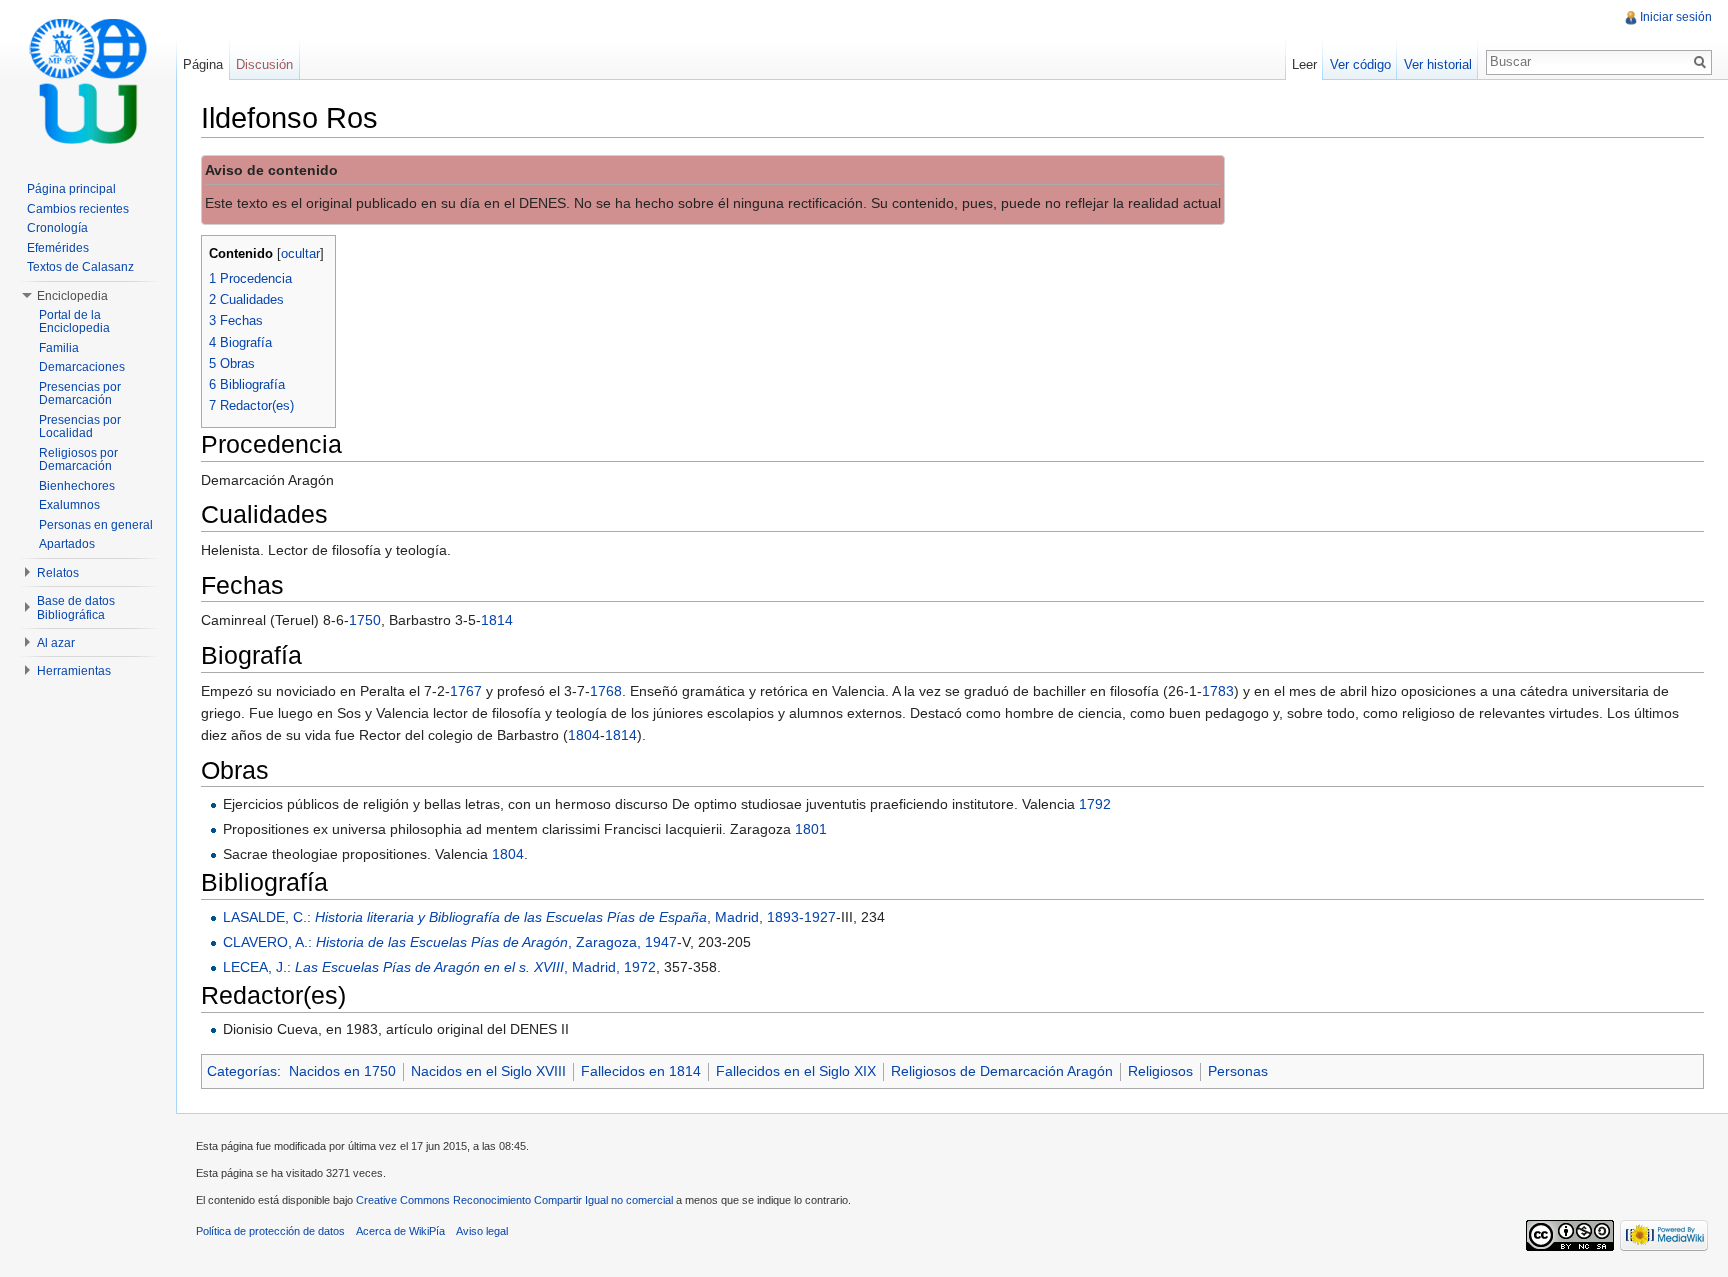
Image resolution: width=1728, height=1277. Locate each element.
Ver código (1360, 64)
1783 (1218, 691)
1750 (365, 620)
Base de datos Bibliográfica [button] (76, 608)
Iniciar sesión (1676, 17)
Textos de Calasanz (80, 267)
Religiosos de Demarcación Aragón (1002, 1071)
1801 (811, 829)
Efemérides (58, 248)
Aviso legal (482, 1231)
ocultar (300, 254)
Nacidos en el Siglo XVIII (488, 1071)
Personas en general (96, 525)
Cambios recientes (78, 209)
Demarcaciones (82, 367)
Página (203, 64)
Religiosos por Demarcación (78, 460)
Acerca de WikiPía (400, 1231)
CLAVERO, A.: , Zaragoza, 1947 (450, 942)
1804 (584, 735)
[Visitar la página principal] (88, 80)
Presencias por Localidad (80, 427)
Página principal (71, 189)
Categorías (242, 1071)
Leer (1304, 64)
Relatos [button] (58, 573)
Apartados (67, 544)
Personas (1238, 1071)
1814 (497, 620)
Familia (59, 348)
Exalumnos (69, 505)
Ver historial (1438, 64)
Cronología (57, 228)
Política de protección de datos (270, 1231)
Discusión (264, 64)
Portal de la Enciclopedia (74, 322)
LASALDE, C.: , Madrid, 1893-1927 (529, 917)
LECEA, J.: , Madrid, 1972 (439, 967)
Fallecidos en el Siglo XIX (796, 1071)
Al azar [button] (56, 643)
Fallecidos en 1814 (641, 1071)
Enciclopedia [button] (72, 296)
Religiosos (1160, 1071)
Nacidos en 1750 (342, 1071)
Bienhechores (77, 486)
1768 (606, 691)
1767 (466, 691)
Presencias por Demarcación (80, 394)
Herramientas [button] (74, 671)
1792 (1095, 804)
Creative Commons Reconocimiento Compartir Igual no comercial (514, 1200)
